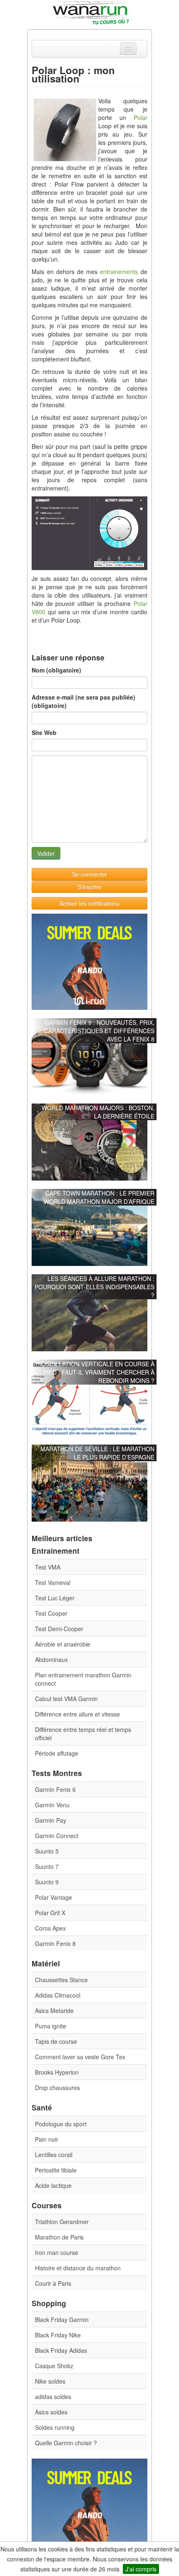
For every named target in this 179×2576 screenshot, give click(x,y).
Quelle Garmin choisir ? (66, 2443)
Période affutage (57, 1753)
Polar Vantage (53, 1897)
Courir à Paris (53, 2283)
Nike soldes (50, 2381)
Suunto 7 (47, 1866)
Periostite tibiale (56, 2170)
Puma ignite (51, 2026)
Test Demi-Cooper (59, 1629)
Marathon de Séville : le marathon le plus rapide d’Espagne (97, 1453)
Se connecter (89, 874)
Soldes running (55, 2427)
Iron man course (57, 2252)
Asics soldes (51, 2412)
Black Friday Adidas (61, 2350)
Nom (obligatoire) (56, 670)
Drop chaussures (57, 2088)
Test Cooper (51, 1613)
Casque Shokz (54, 2366)
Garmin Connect (57, 1836)
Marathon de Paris (59, 2237)
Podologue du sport (61, 2124)
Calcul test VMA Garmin (66, 1699)
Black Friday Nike (58, 2335)
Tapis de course (56, 2041)
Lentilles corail (54, 2155)
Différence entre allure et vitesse (77, 1714)
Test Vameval (53, 1582)
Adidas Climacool (58, 1995)
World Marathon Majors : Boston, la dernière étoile (98, 1112)
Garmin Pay (51, 1820)
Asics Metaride (54, 2010)
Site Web (44, 732)
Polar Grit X (50, 1913)
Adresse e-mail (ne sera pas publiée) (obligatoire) (83, 701)
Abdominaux (51, 1659)
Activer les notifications (89, 903)
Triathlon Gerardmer (62, 2222)
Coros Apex (50, 1928)
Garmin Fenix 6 (55, 1789)
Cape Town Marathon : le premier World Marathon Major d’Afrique (99, 1197)
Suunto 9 (47, 1882)
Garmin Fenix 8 (55, 1943)
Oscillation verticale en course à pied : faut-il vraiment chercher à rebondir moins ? (98, 1372)
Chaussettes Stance (61, 1980)
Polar (140, 117)
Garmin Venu (52, 1805)
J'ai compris (141, 2569)
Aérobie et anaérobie (63, 1644)
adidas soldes (53, 2397)
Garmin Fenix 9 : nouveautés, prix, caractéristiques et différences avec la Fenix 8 (99, 1031)
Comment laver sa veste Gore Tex (80, 2057)
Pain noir (47, 2139)
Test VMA (48, 1567)
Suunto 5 (47, 1851)
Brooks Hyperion (57, 2072)
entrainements (119, 272)
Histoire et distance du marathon (78, 2268)
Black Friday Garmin (62, 2319)
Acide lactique (53, 2185)
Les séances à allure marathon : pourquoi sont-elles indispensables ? (94, 1287)
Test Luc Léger (55, 1598)
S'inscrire (89, 887)
